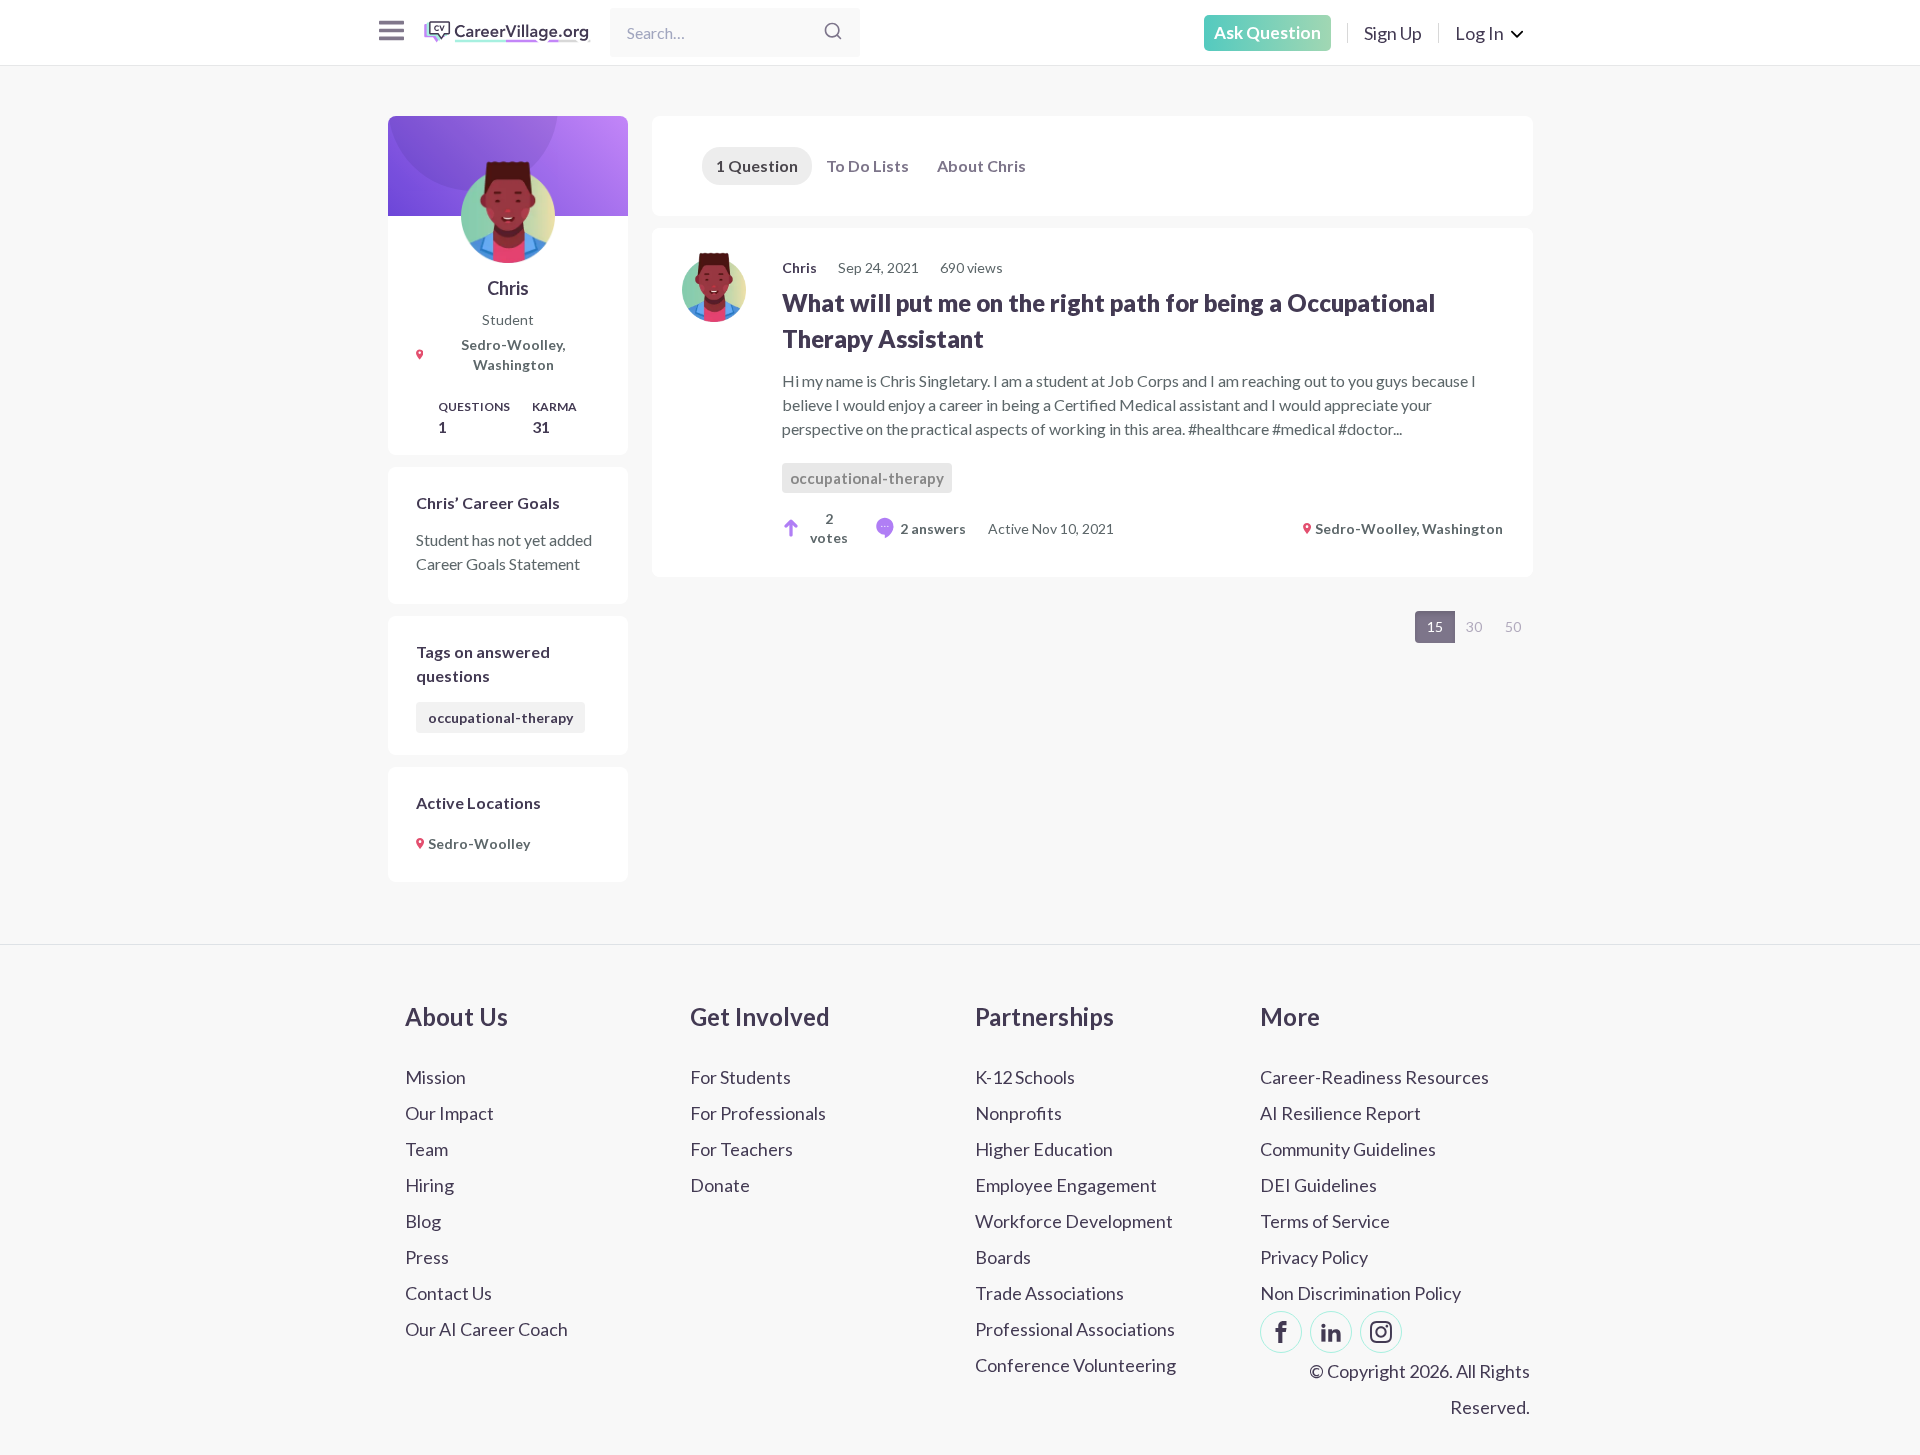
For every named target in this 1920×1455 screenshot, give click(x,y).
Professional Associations (1075, 1329)
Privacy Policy (1314, 1257)
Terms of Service (1325, 1221)
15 (1435, 626)
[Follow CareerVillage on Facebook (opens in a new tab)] (1281, 1332)
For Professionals (758, 1113)
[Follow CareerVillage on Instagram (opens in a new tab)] (1381, 1332)
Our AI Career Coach (486, 1329)
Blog (423, 1221)
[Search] (833, 32)
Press (427, 1257)
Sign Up (1393, 33)
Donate (720, 1185)
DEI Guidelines (1318, 1185)
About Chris (981, 165)
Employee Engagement (1066, 1185)
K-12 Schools (1025, 1077)
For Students (740, 1077)
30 (1474, 626)
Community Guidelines (1348, 1149)
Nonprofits (1018, 1113)
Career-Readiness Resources (1374, 1077)
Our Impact (449, 1113)
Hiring (429, 1185)
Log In (1479, 33)
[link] (1092, 402)
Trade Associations (1049, 1293)
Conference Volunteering (1075, 1365)
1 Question (757, 165)
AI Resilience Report (1340, 1113)
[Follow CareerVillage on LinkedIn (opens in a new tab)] (1331, 1332)
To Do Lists (867, 165)
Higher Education (1044, 1149)
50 (1513, 626)
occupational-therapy (500, 717)
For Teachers (741, 1149)
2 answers (933, 528)
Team (426, 1149)
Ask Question (1267, 32)
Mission (435, 1077)
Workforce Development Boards (1074, 1239)
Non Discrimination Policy (1360, 1293)
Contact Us (448, 1293)
